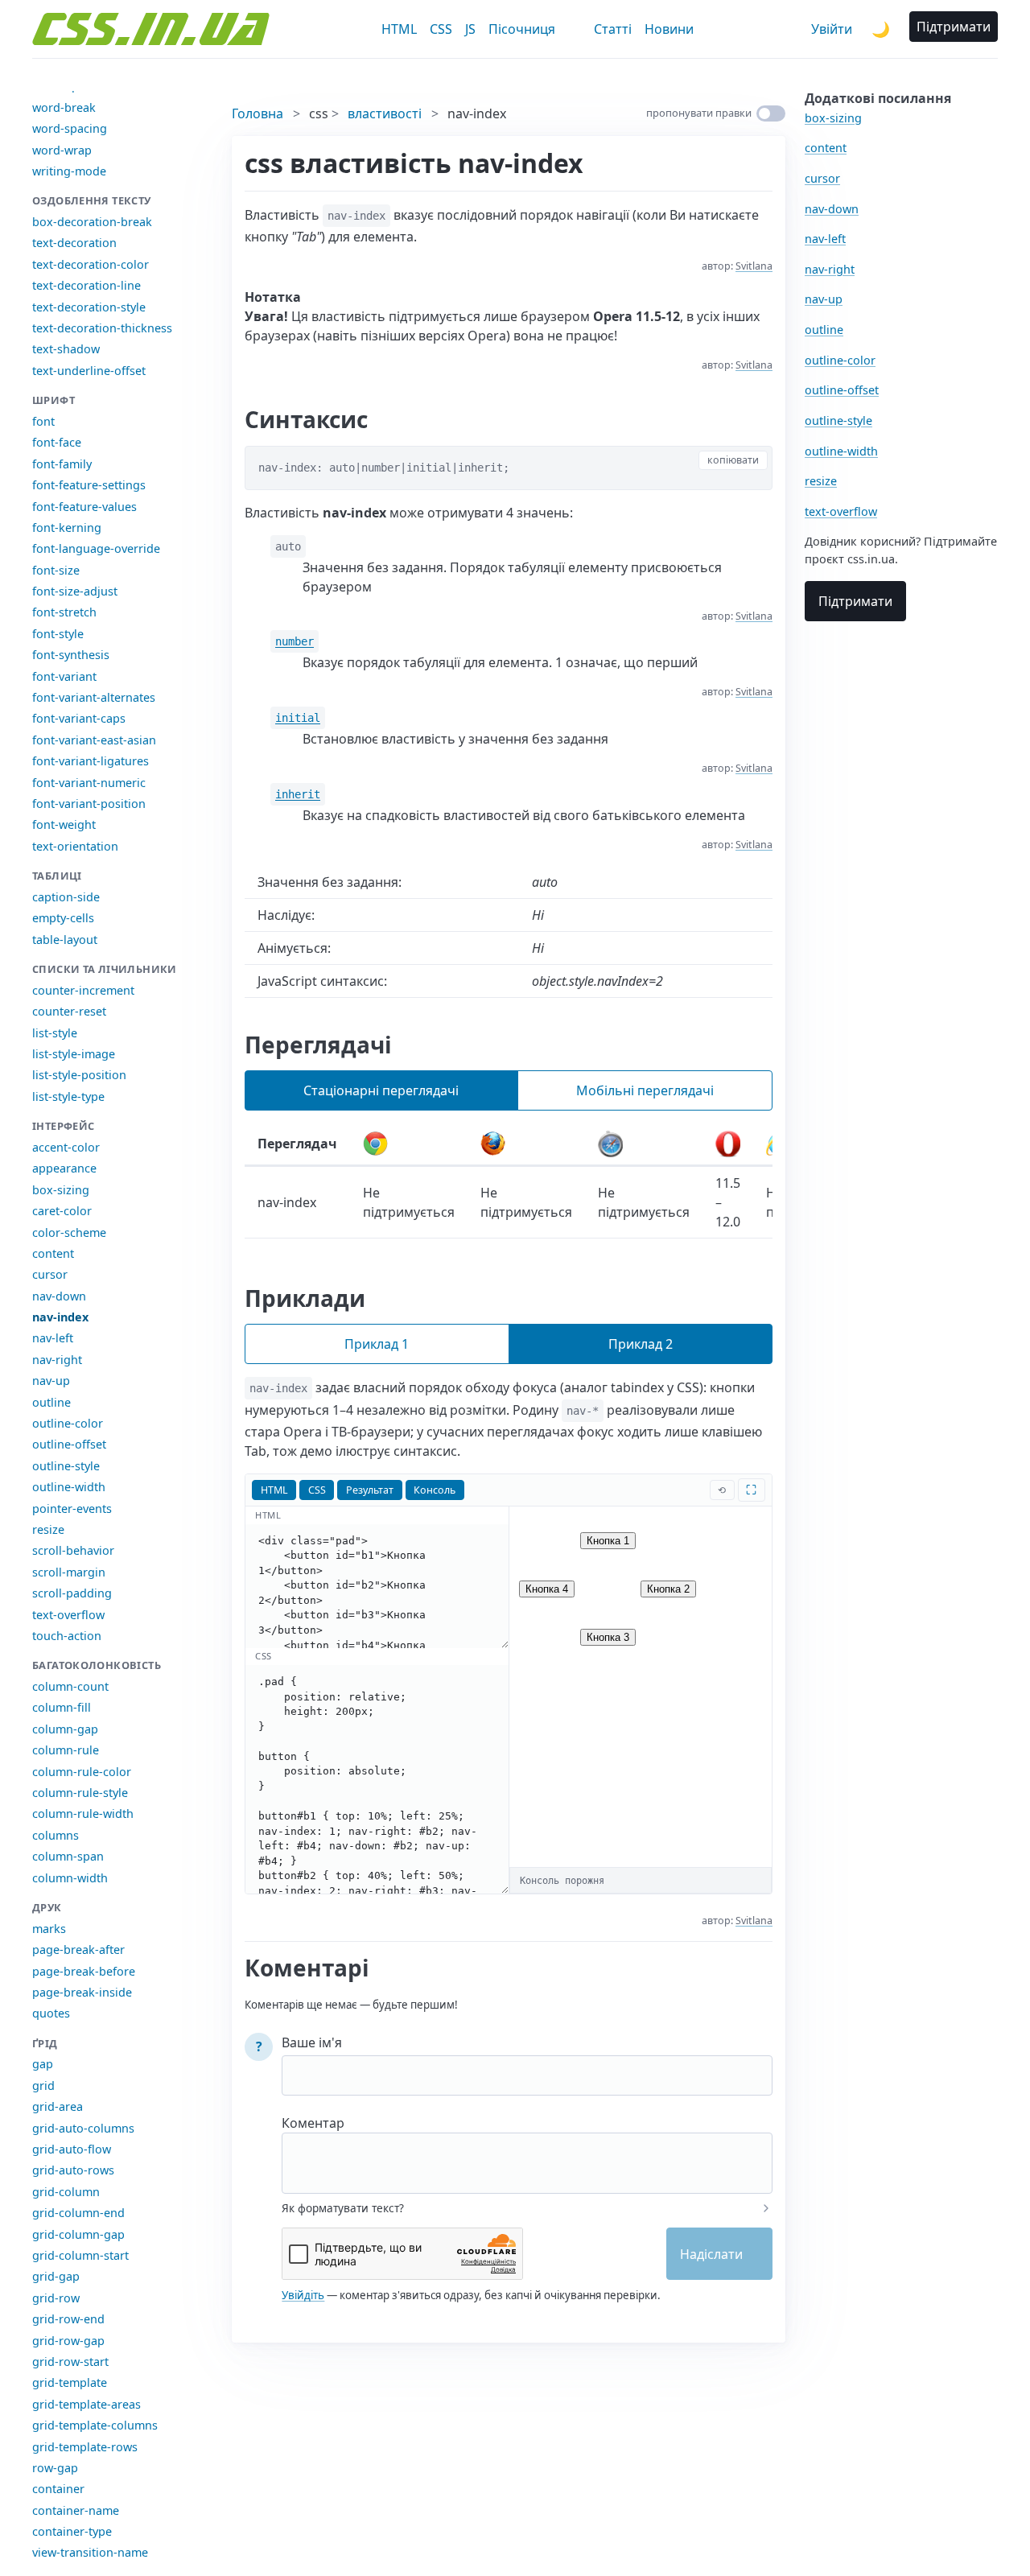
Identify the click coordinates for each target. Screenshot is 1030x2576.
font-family (62, 464)
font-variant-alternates (94, 697)
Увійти (832, 29)
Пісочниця (522, 29)
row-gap (55, 2468)
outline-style (66, 1466)
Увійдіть (303, 2295)
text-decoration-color (91, 264)
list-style (55, 1033)
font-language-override (96, 548)
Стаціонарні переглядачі (381, 1090)
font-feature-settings (89, 485)
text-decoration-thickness (102, 328)
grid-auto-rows (73, 2170)
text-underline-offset (89, 371)
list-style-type (68, 1096)
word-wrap (62, 150)
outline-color (68, 1423)
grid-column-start (80, 2255)
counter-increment (83, 990)
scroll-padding (72, 1593)
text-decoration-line (87, 285)
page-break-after (78, 1950)
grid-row (56, 2298)
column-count (70, 1686)
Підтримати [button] (954, 27)
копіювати (733, 460)
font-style (58, 634)
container (58, 2489)
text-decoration (74, 243)
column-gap (65, 1729)
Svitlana (754, 266)
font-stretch (64, 612)
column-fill (62, 1707)
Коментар (313, 2123)
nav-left (53, 1338)
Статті (613, 29)
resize (48, 1529)
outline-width (69, 1487)
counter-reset (69, 1011)
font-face (57, 442)
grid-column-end (78, 2213)
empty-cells (63, 918)
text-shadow (66, 349)
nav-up (51, 1381)
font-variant (64, 676)
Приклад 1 (377, 1344)
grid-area (58, 2106)
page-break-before (84, 1971)
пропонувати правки (699, 113)
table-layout (65, 940)
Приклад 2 (641, 1344)
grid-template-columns (95, 2425)
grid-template (70, 2382)
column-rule (66, 1750)
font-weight (64, 824)
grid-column (66, 2192)
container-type (72, 2531)
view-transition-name (90, 2552)
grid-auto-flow (72, 2149)
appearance (64, 1168)
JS (470, 29)
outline (51, 1402)
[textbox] (527, 2153)
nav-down (59, 1296)
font (43, 421)
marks (49, 1929)
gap (43, 2064)
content (53, 1253)
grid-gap (56, 2276)
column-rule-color (82, 1772)
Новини (669, 29)
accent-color (66, 1147)
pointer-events (72, 1509)
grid (43, 2086)
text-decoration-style (89, 307)
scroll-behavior (73, 1550)
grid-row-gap (68, 2341)
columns (56, 1835)
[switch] (771, 113)
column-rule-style (80, 1793)
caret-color (62, 1211)
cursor (50, 1274)
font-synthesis (71, 655)
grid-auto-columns (83, 2128)
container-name (76, 2510)
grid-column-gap (78, 2234)
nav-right (57, 1360)
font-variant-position (89, 804)
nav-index (60, 1317)
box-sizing (61, 1190)
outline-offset (69, 1444)
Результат (370, 1490)
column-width (70, 1878)
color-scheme (69, 1232)
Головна (257, 113)
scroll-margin (69, 1572)
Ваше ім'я (312, 2042)
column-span (68, 1856)
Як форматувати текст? (343, 2208)
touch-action (67, 1636)
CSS (441, 29)
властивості (385, 113)
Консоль (435, 1490)
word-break (64, 107)
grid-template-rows (85, 2447)
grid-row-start (70, 2362)
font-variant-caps (79, 718)
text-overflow (68, 1615)
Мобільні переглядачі (645, 1090)
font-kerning (67, 528)
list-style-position (79, 1075)
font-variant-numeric (89, 783)
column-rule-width (83, 1814)
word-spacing (70, 128)
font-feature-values (84, 507)
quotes (51, 2013)
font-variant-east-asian (94, 740)
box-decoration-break (92, 222)
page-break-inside (82, 1992)
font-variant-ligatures (91, 761)
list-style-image (74, 1054)
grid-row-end (68, 2319)
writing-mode (69, 171)
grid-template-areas (87, 2404)
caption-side (66, 897)
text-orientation (75, 846)
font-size (56, 570)
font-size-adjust (75, 591)
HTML (399, 29)
